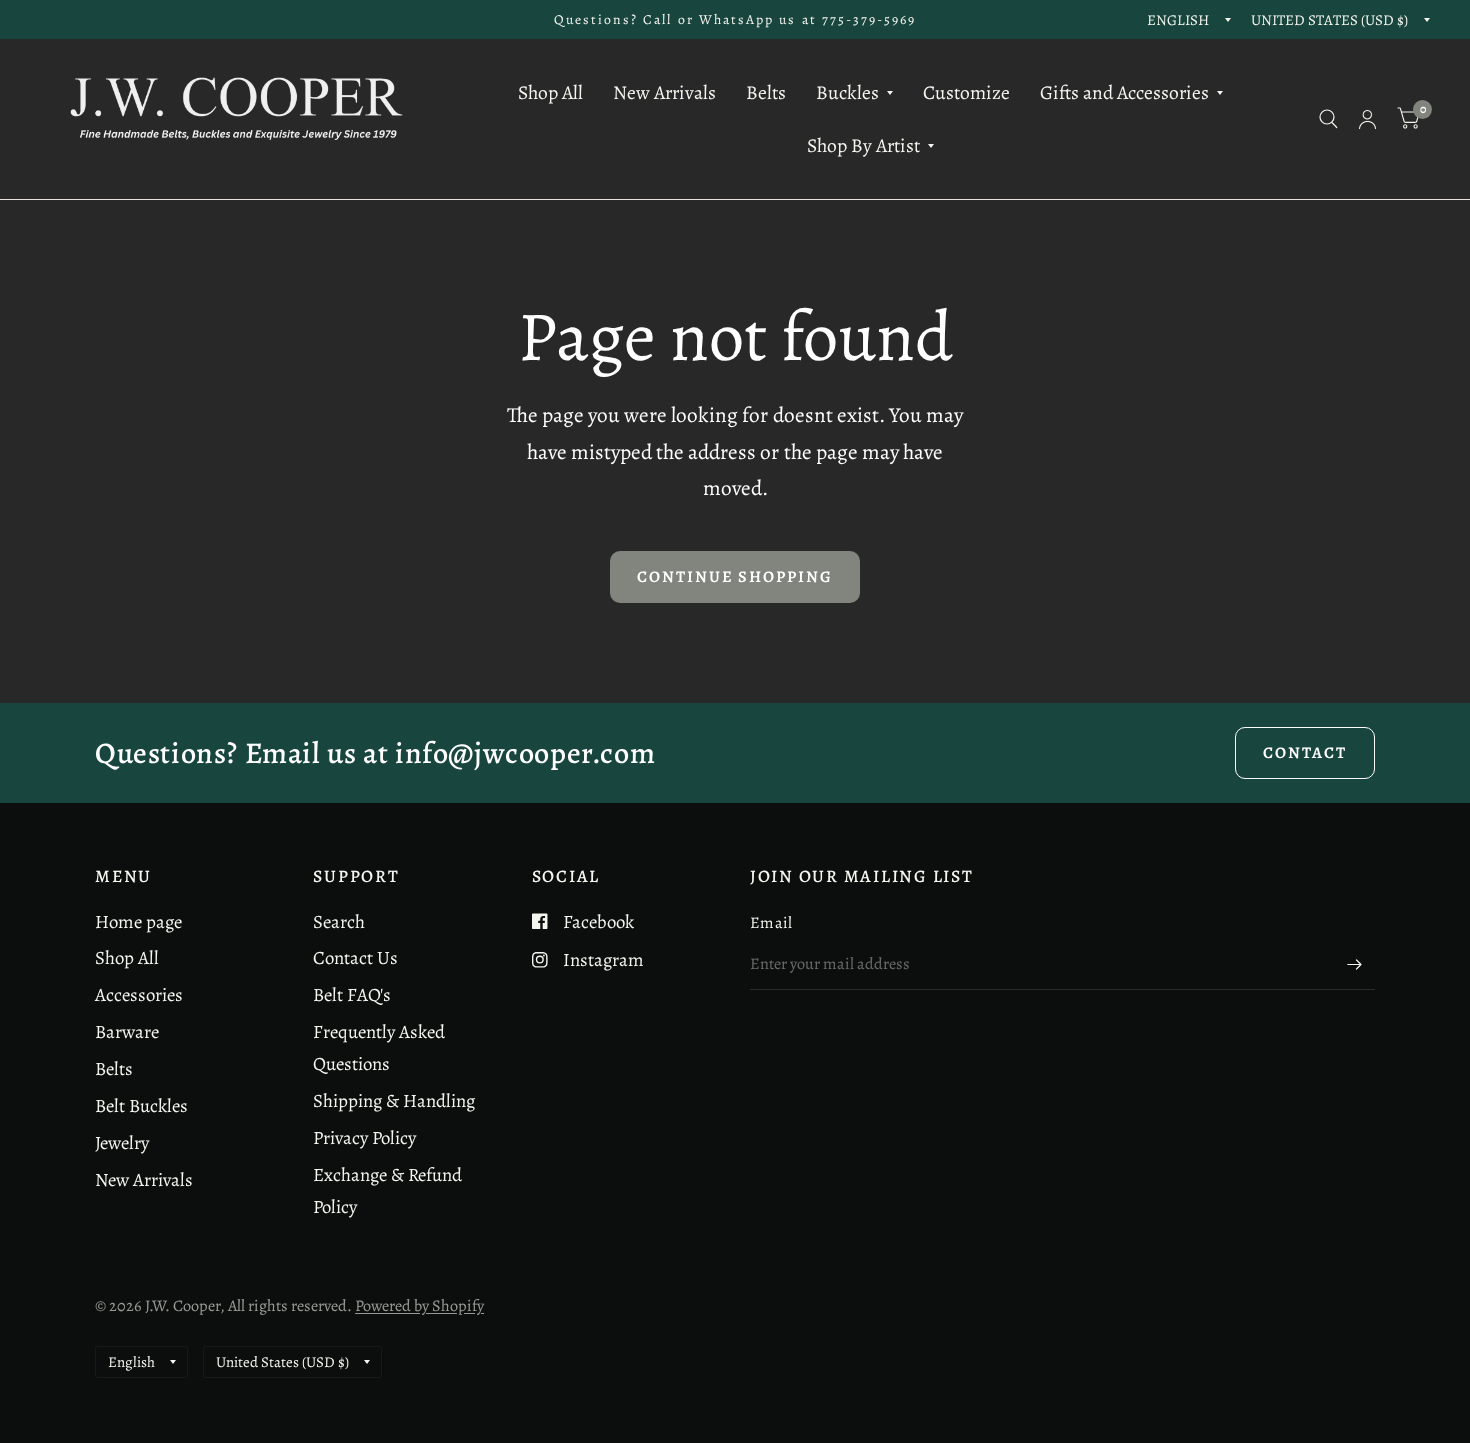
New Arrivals (664, 92)
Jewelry (122, 1142)
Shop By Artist (863, 145)
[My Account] (1367, 119)
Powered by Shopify (419, 1305)
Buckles (847, 92)
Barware (127, 1031)
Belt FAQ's (352, 994)
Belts (766, 92)
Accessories (139, 994)
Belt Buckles (141, 1105)
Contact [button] (1305, 752)
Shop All (550, 92)
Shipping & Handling (394, 1100)
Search (339, 921)
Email (771, 922)
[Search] (1328, 119)
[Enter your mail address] (1355, 964)
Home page (138, 921)
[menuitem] (550, 92)
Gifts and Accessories (1124, 92)
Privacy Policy (364, 1137)
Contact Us (355, 957)
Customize (966, 92)
